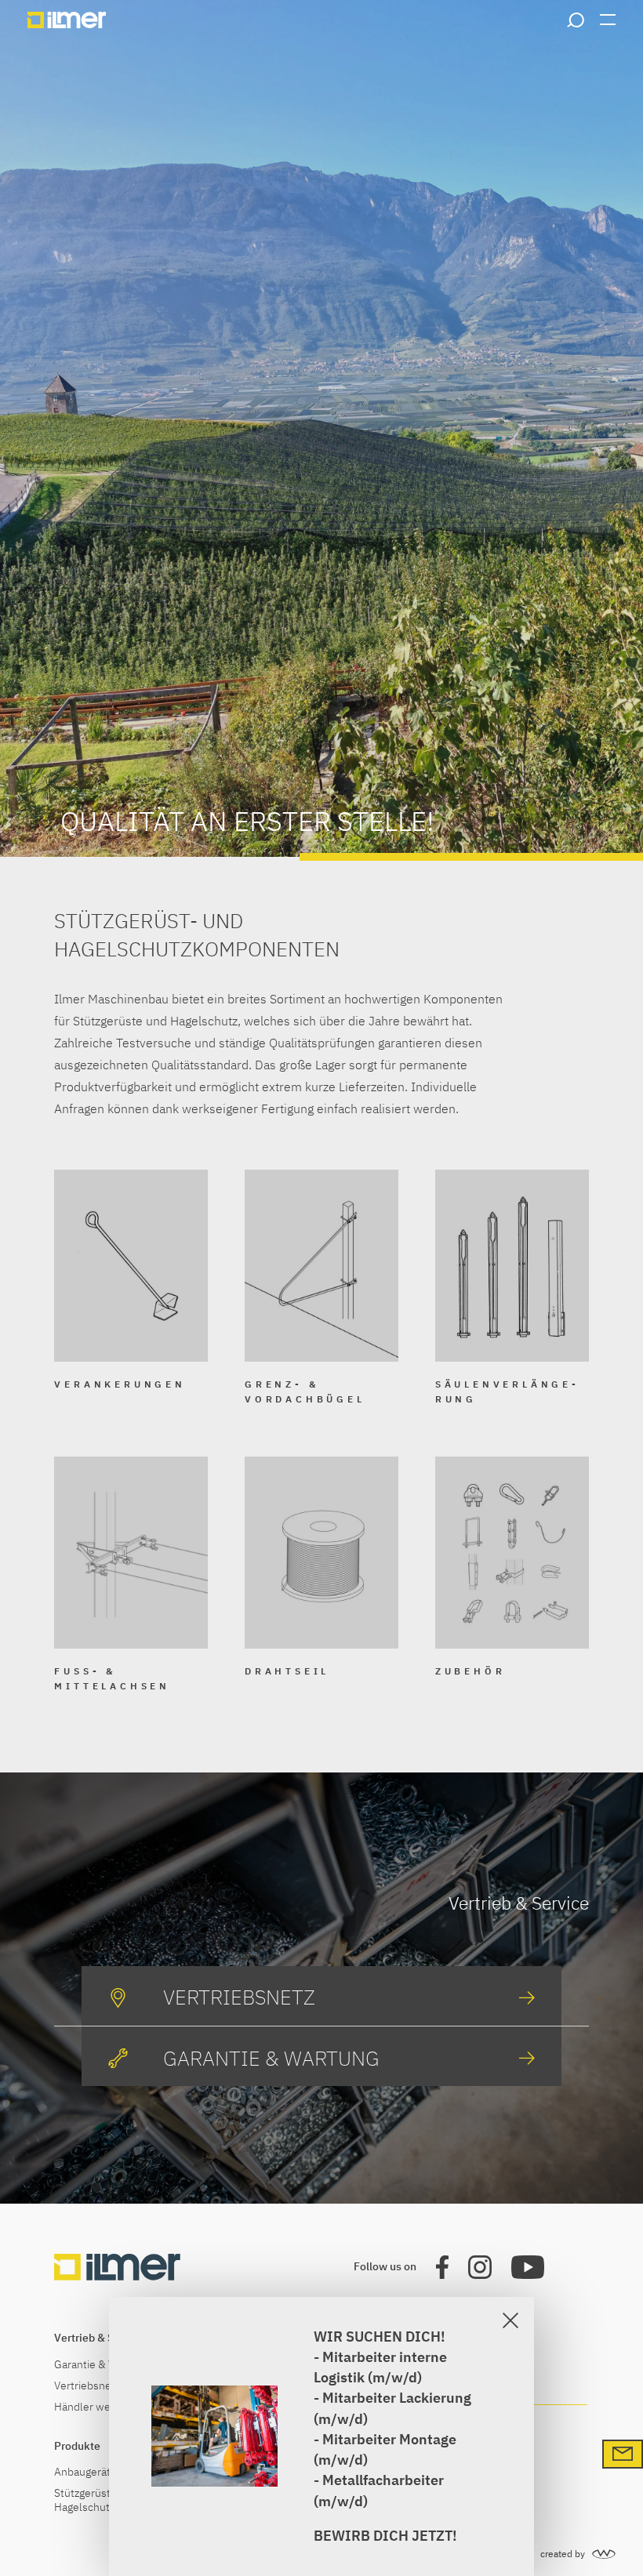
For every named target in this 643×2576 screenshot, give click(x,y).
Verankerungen (120, 1384)
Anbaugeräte (85, 2472)
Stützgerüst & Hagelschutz (87, 2500)
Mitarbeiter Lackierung (397, 2398)
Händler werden (94, 2407)
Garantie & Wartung (102, 2365)
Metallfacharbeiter (383, 2480)
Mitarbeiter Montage (389, 2439)
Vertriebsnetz (87, 2386)
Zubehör (470, 1671)
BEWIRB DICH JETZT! (385, 2536)
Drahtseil (287, 1671)
